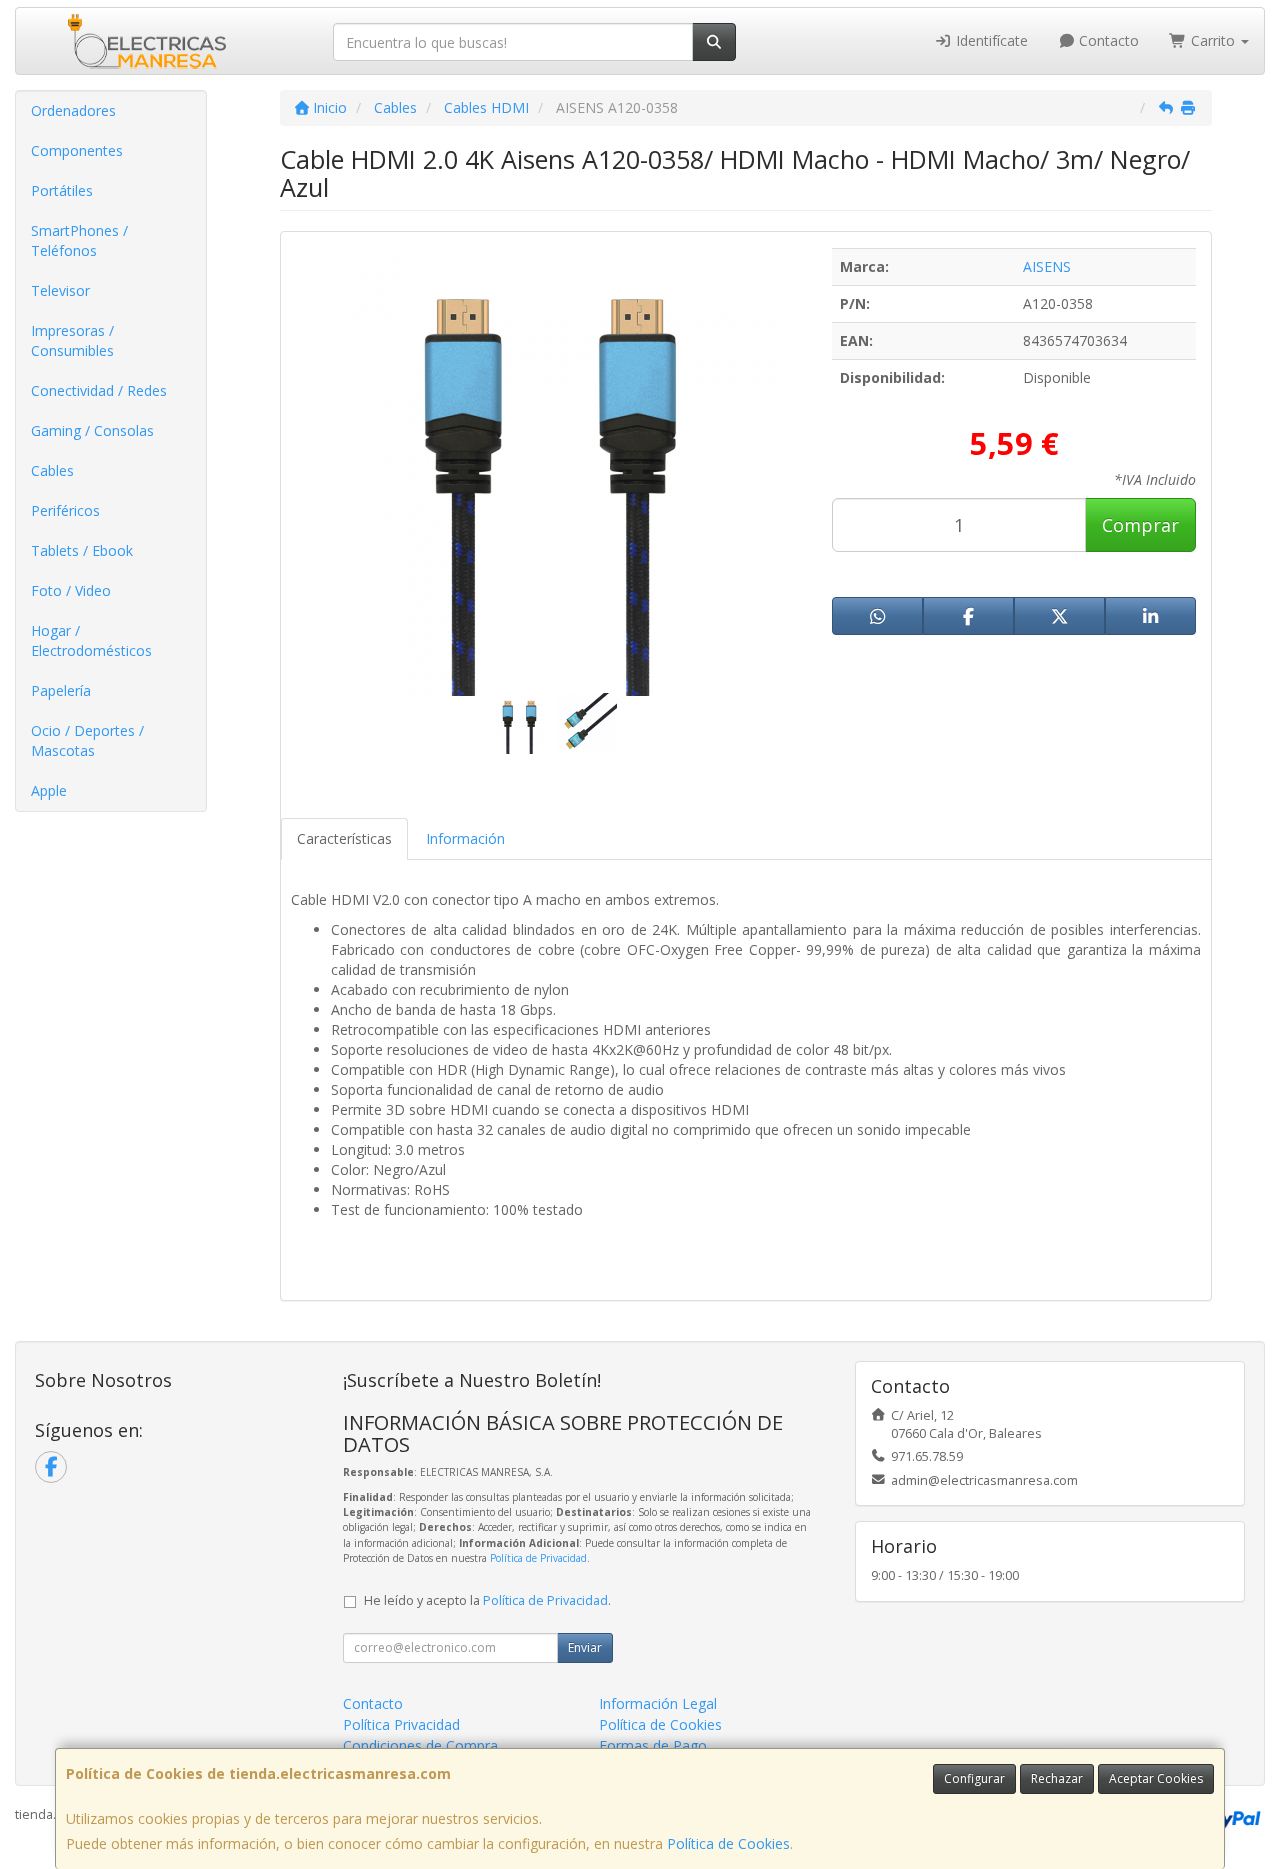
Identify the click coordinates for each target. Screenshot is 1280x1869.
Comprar (1140, 525)
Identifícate (990, 40)
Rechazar (1057, 1778)
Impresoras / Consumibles (72, 340)
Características (344, 838)
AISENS (1047, 266)
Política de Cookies (728, 1843)
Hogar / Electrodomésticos (91, 640)
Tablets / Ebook (82, 550)
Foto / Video (71, 590)
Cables (52, 470)
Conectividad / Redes (99, 390)
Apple (49, 790)
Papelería (61, 690)
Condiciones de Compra (420, 1745)
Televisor (60, 290)
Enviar (585, 1647)
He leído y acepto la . (487, 1600)
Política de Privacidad (538, 1558)
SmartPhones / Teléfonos (79, 240)
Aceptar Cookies (1156, 1778)
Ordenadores (73, 110)
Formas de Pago (653, 1745)
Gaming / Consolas (92, 430)
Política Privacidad (401, 1724)
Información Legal (658, 1703)
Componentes (77, 150)
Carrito (1213, 40)
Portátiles (62, 190)
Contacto (1107, 40)
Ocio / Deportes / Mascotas (87, 740)
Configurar (974, 1778)
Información (465, 838)
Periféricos (65, 510)
